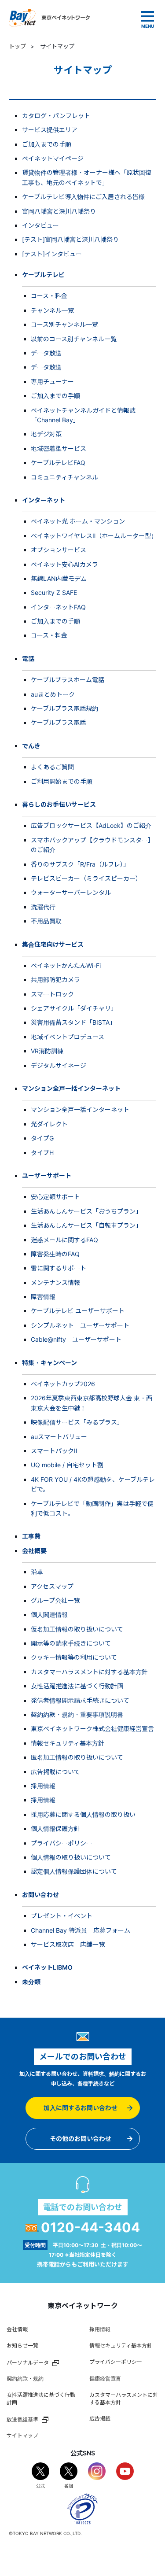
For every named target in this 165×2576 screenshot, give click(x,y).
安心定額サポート (55, 1197)
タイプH (42, 1153)
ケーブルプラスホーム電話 (68, 680)
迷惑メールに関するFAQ (64, 1240)
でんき (31, 746)
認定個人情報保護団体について (74, 1871)
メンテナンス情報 (55, 1282)
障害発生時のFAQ (55, 1254)
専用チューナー (52, 382)
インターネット (44, 500)
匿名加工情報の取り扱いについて (77, 1757)
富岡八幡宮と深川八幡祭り (59, 211)
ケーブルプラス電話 (58, 722)
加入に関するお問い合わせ (81, 2108)
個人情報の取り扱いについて (71, 1857)
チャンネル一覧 (52, 310)
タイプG (42, 1138)
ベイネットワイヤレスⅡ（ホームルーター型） (94, 536)
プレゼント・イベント (62, 1916)
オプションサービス (59, 550)
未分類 (31, 1982)
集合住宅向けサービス (53, 944)
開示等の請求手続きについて (71, 1643)
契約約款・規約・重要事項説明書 (77, 1714)
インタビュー (40, 225)
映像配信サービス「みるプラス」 (77, 1422)
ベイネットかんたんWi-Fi (66, 965)
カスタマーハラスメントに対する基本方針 (89, 1672)
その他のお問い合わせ (81, 2139)
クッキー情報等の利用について (74, 1657)
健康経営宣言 (105, 2379)
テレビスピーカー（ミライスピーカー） (86, 878)
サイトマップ (22, 2435)
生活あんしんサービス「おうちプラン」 (86, 1211)
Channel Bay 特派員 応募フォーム (81, 1930)
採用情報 (43, 1786)
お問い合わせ (40, 1895)
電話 (28, 659)
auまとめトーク (53, 694)
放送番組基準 (22, 2419)
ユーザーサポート (47, 1175)
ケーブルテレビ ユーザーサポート (78, 1311)
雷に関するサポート (59, 1268)
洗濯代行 (43, 907)
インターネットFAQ (58, 607)
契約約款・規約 (25, 2379)
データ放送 (46, 353)
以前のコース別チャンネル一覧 (74, 339)
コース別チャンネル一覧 (64, 324)
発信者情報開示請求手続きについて (80, 1700)
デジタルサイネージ (59, 1065)
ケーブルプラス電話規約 (64, 708)
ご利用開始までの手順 (62, 781)
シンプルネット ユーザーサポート (80, 1325)
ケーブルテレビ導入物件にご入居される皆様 (83, 197)
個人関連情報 (49, 1615)
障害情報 (43, 1297)
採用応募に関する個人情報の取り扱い (83, 1814)
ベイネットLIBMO (47, 1967)
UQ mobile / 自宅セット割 (67, 1465)
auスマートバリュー (59, 1437)
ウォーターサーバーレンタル (71, 892)
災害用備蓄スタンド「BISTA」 (73, 1022)
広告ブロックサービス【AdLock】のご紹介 (91, 825)
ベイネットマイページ (53, 158)
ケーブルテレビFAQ (58, 463)
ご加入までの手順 (47, 144)
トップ (17, 46)
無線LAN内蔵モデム (59, 578)
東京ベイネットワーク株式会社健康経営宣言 (92, 1729)
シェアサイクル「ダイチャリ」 (74, 1008)
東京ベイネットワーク (49, 18)
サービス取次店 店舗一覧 (68, 1944)
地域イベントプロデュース (68, 1037)
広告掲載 (100, 2419)
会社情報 (17, 2329)
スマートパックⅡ (54, 1451)
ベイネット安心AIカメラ (64, 564)
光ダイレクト (49, 1124)
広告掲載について (55, 1772)
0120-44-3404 (90, 2227)
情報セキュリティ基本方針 (68, 1743)
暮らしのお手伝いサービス (59, 804)
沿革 (37, 1572)
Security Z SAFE (54, 592)
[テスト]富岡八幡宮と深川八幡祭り (70, 239)
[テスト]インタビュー (52, 254)
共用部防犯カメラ (55, 980)
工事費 (31, 1536)
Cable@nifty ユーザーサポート (76, 1339)
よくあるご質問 (52, 767)
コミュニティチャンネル (64, 477)
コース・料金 (49, 296)
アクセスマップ (52, 1586)
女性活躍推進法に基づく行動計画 (77, 1686)
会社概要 (34, 1551)
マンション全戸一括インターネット (71, 1088)
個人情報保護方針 (55, 1829)
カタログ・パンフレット (56, 116)
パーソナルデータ (28, 2362)
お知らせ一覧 (22, 2345)
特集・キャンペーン (49, 1363)
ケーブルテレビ (43, 275)
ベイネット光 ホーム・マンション (78, 521)
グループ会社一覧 (55, 1600)
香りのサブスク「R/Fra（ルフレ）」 (80, 864)
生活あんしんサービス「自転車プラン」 (86, 1225)
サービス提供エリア (50, 130)
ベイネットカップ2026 (63, 1384)
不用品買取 (46, 921)
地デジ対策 (46, 434)
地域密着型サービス (59, 448)
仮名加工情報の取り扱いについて (77, 1629)
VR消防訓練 (47, 1051)
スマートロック (52, 994)
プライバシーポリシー (62, 1843)
